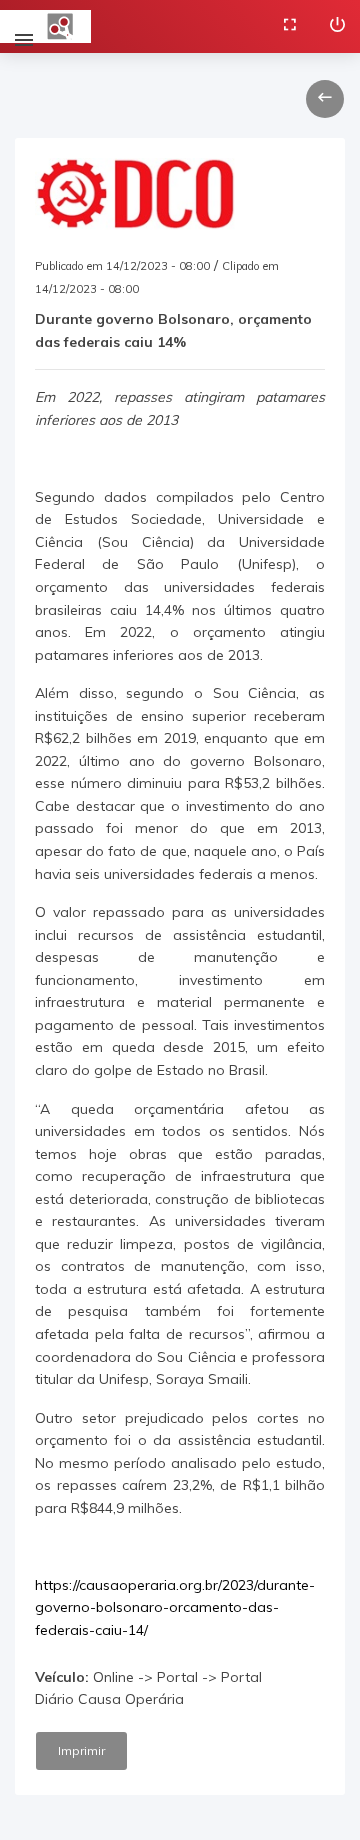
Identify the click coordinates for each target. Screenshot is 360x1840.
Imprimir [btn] (81, 1750)
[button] (325, 99)
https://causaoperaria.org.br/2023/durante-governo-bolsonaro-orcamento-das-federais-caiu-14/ (175, 1607)
